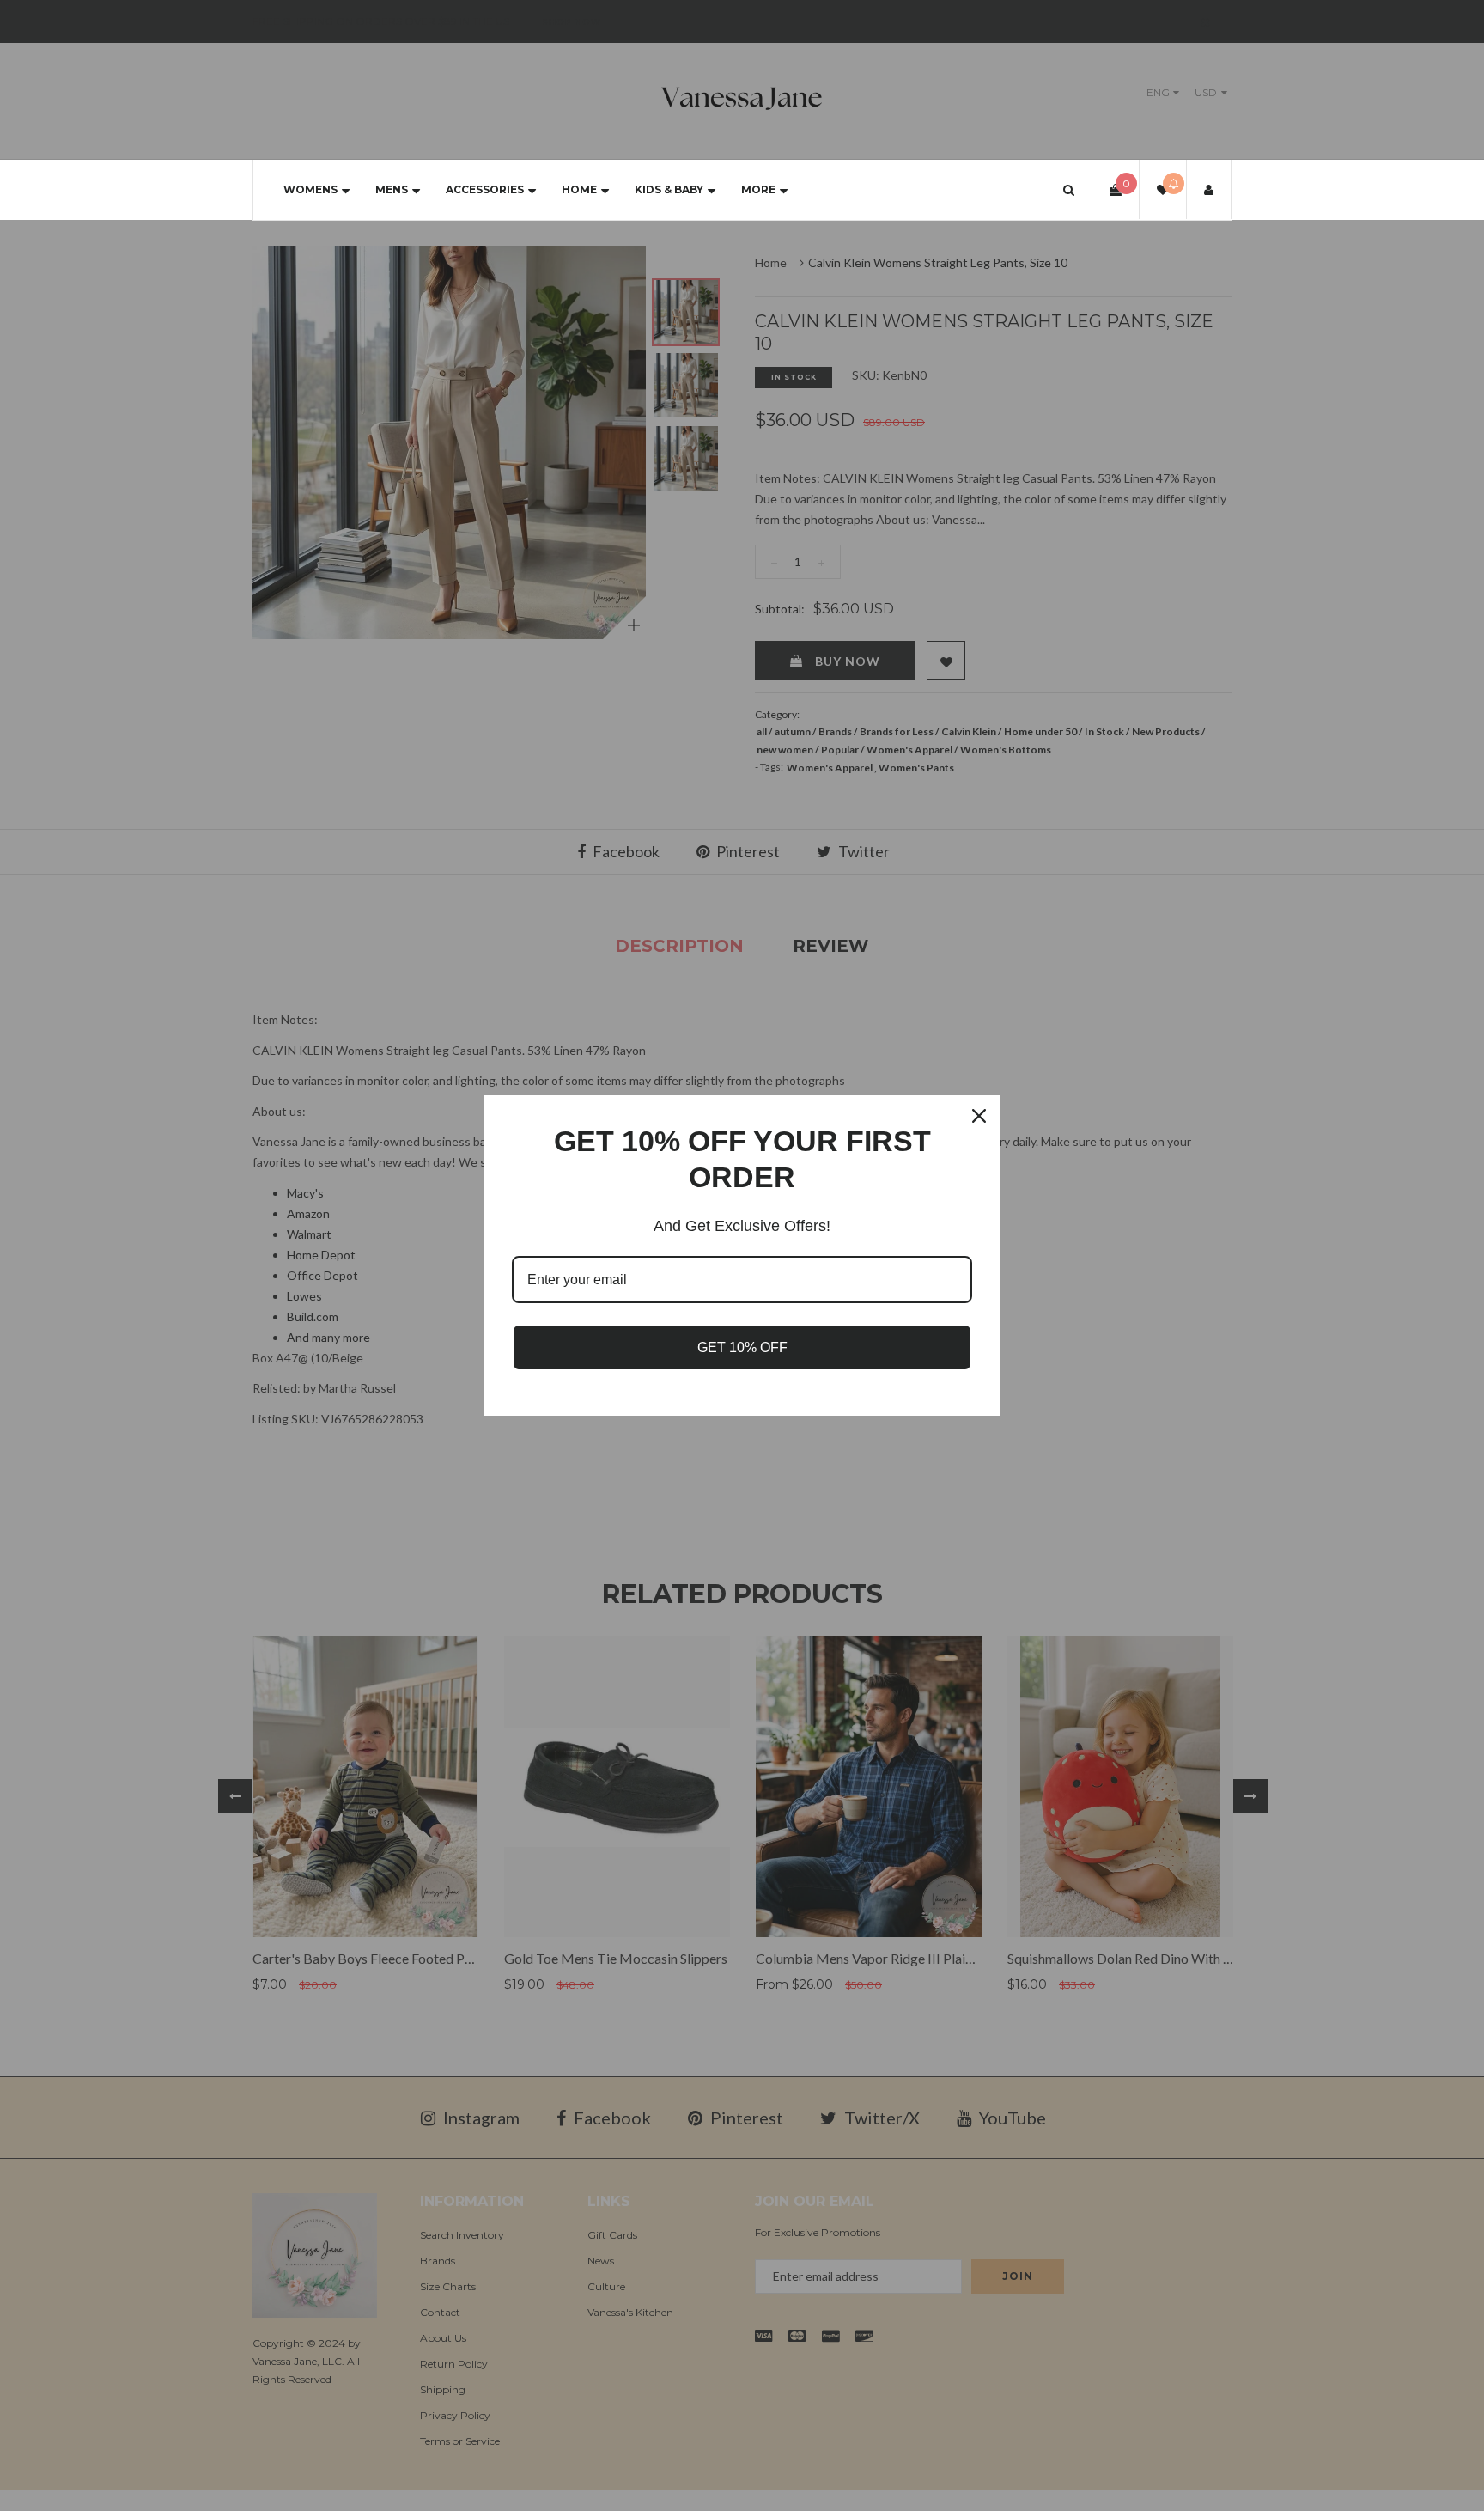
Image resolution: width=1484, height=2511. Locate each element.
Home (579, 189)
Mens (392, 189)
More (758, 189)
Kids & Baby (669, 189)
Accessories (485, 189)
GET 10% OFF (742, 1347)
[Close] (979, 1116)
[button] (1069, 189)
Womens (310, 189)
